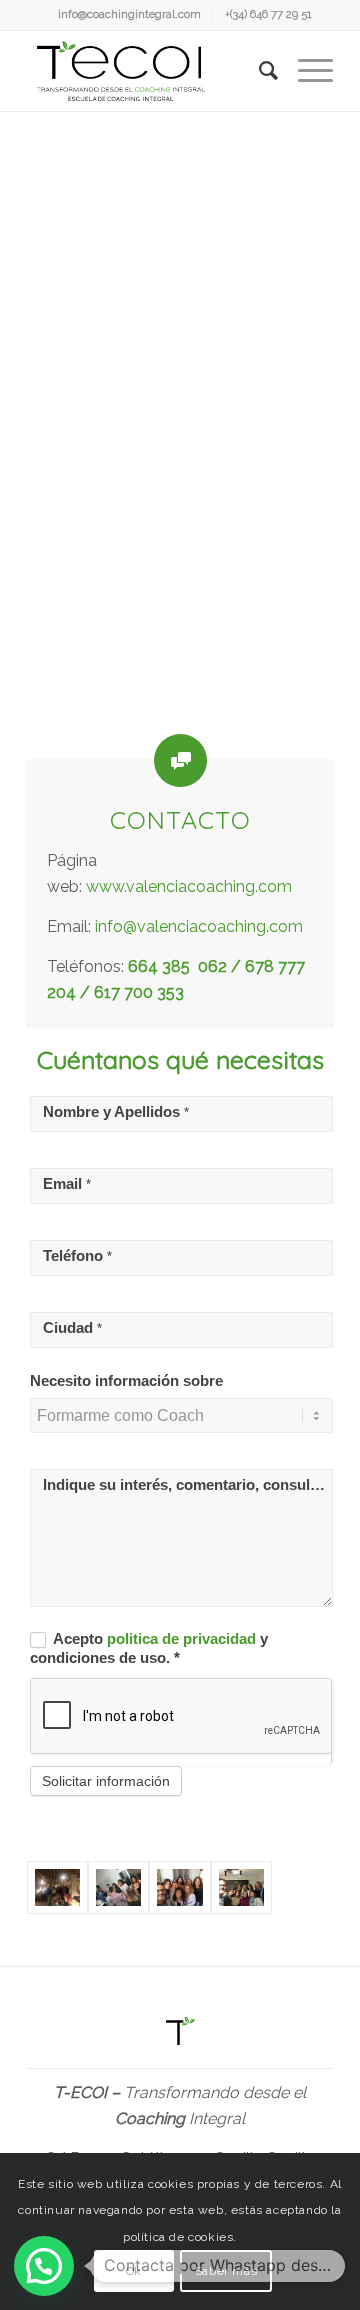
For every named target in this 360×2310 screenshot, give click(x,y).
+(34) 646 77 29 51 (268, 14)
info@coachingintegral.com (129, 14)
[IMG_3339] (118, 1887)
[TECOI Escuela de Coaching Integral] (149, 71)
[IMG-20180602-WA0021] (57, 1887)
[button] (44, 2266)
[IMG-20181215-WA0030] (241, 1887)
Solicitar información (106, 1781)
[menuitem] (130, 15)
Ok (134, 2271)
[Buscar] (258, 71)
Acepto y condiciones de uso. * (149, 1648)
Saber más (226, 2271)
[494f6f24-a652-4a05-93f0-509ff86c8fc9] (179, 1887)
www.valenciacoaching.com (189, 886)
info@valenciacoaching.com (199, 926)
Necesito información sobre (126, 1381)
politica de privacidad (183, 1639)
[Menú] (305, 71)
